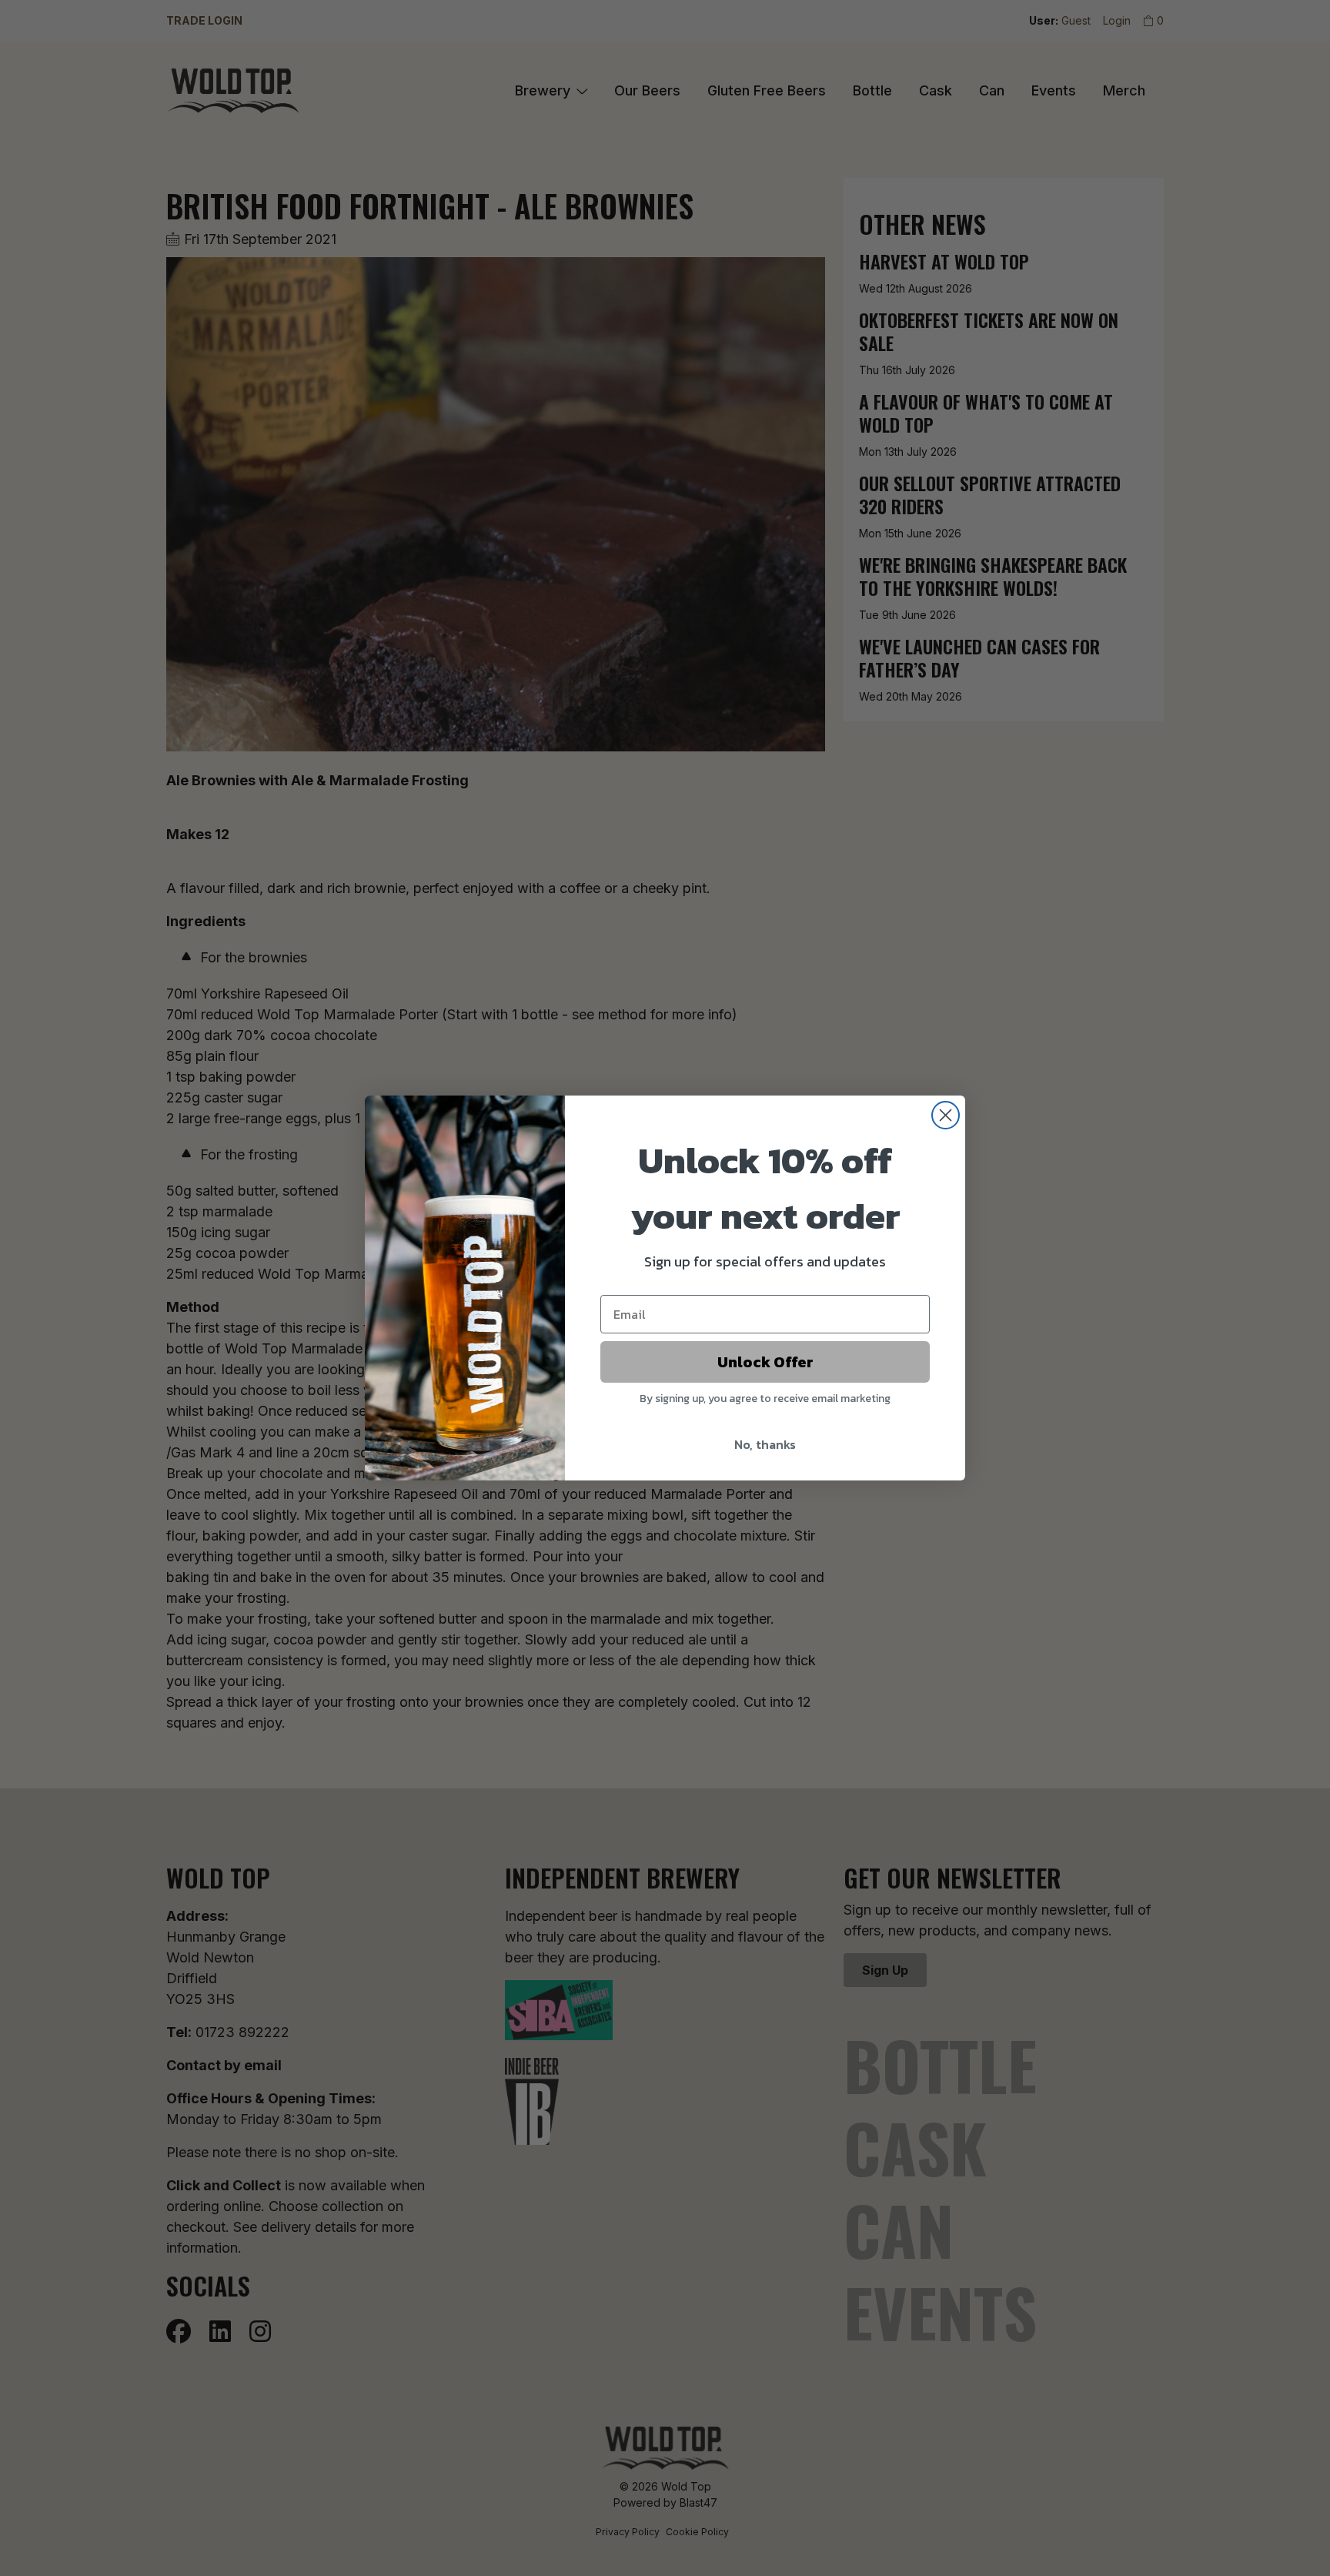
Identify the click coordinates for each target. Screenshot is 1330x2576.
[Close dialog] (946, 1115)
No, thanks (765, 1444)
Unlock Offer (765, 1362)
